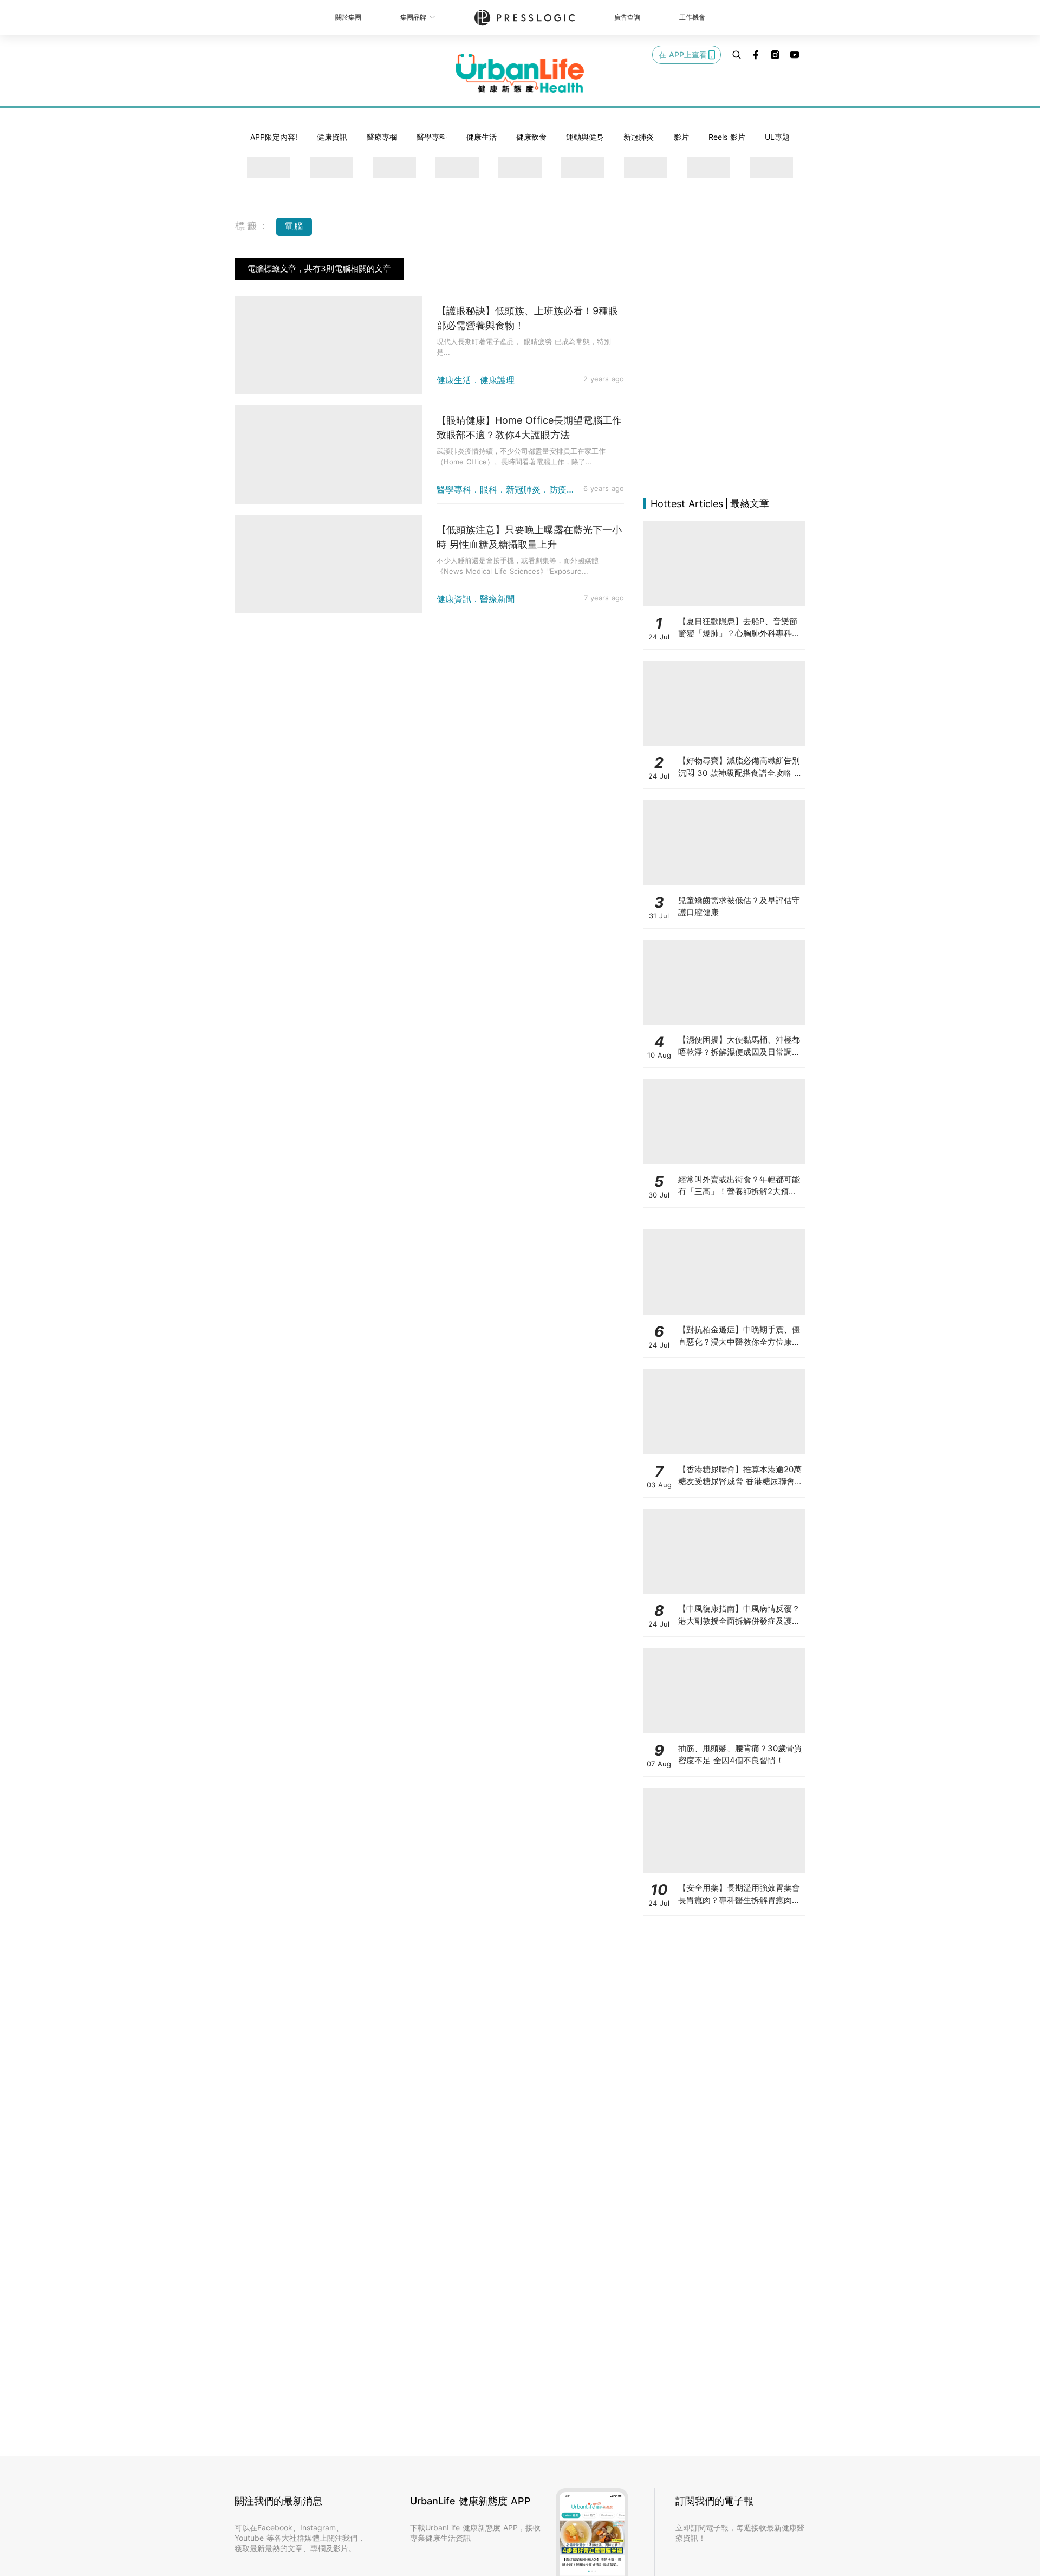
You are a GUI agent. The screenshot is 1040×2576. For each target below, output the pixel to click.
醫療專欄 (382, 137)
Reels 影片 (727, 137)
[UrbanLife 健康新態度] (520, 73)
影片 (681, 137)
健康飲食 (531, 137)
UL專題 (777, 137)
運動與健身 (585, 137)
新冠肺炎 (639, 137)
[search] (737, 55)
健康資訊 (332, 137)
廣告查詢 (627, 17)
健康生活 (482, 137)
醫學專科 (432, 137)
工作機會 (692, 17)
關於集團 (348, 17)
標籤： (253, 226)
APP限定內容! (274, 137)
